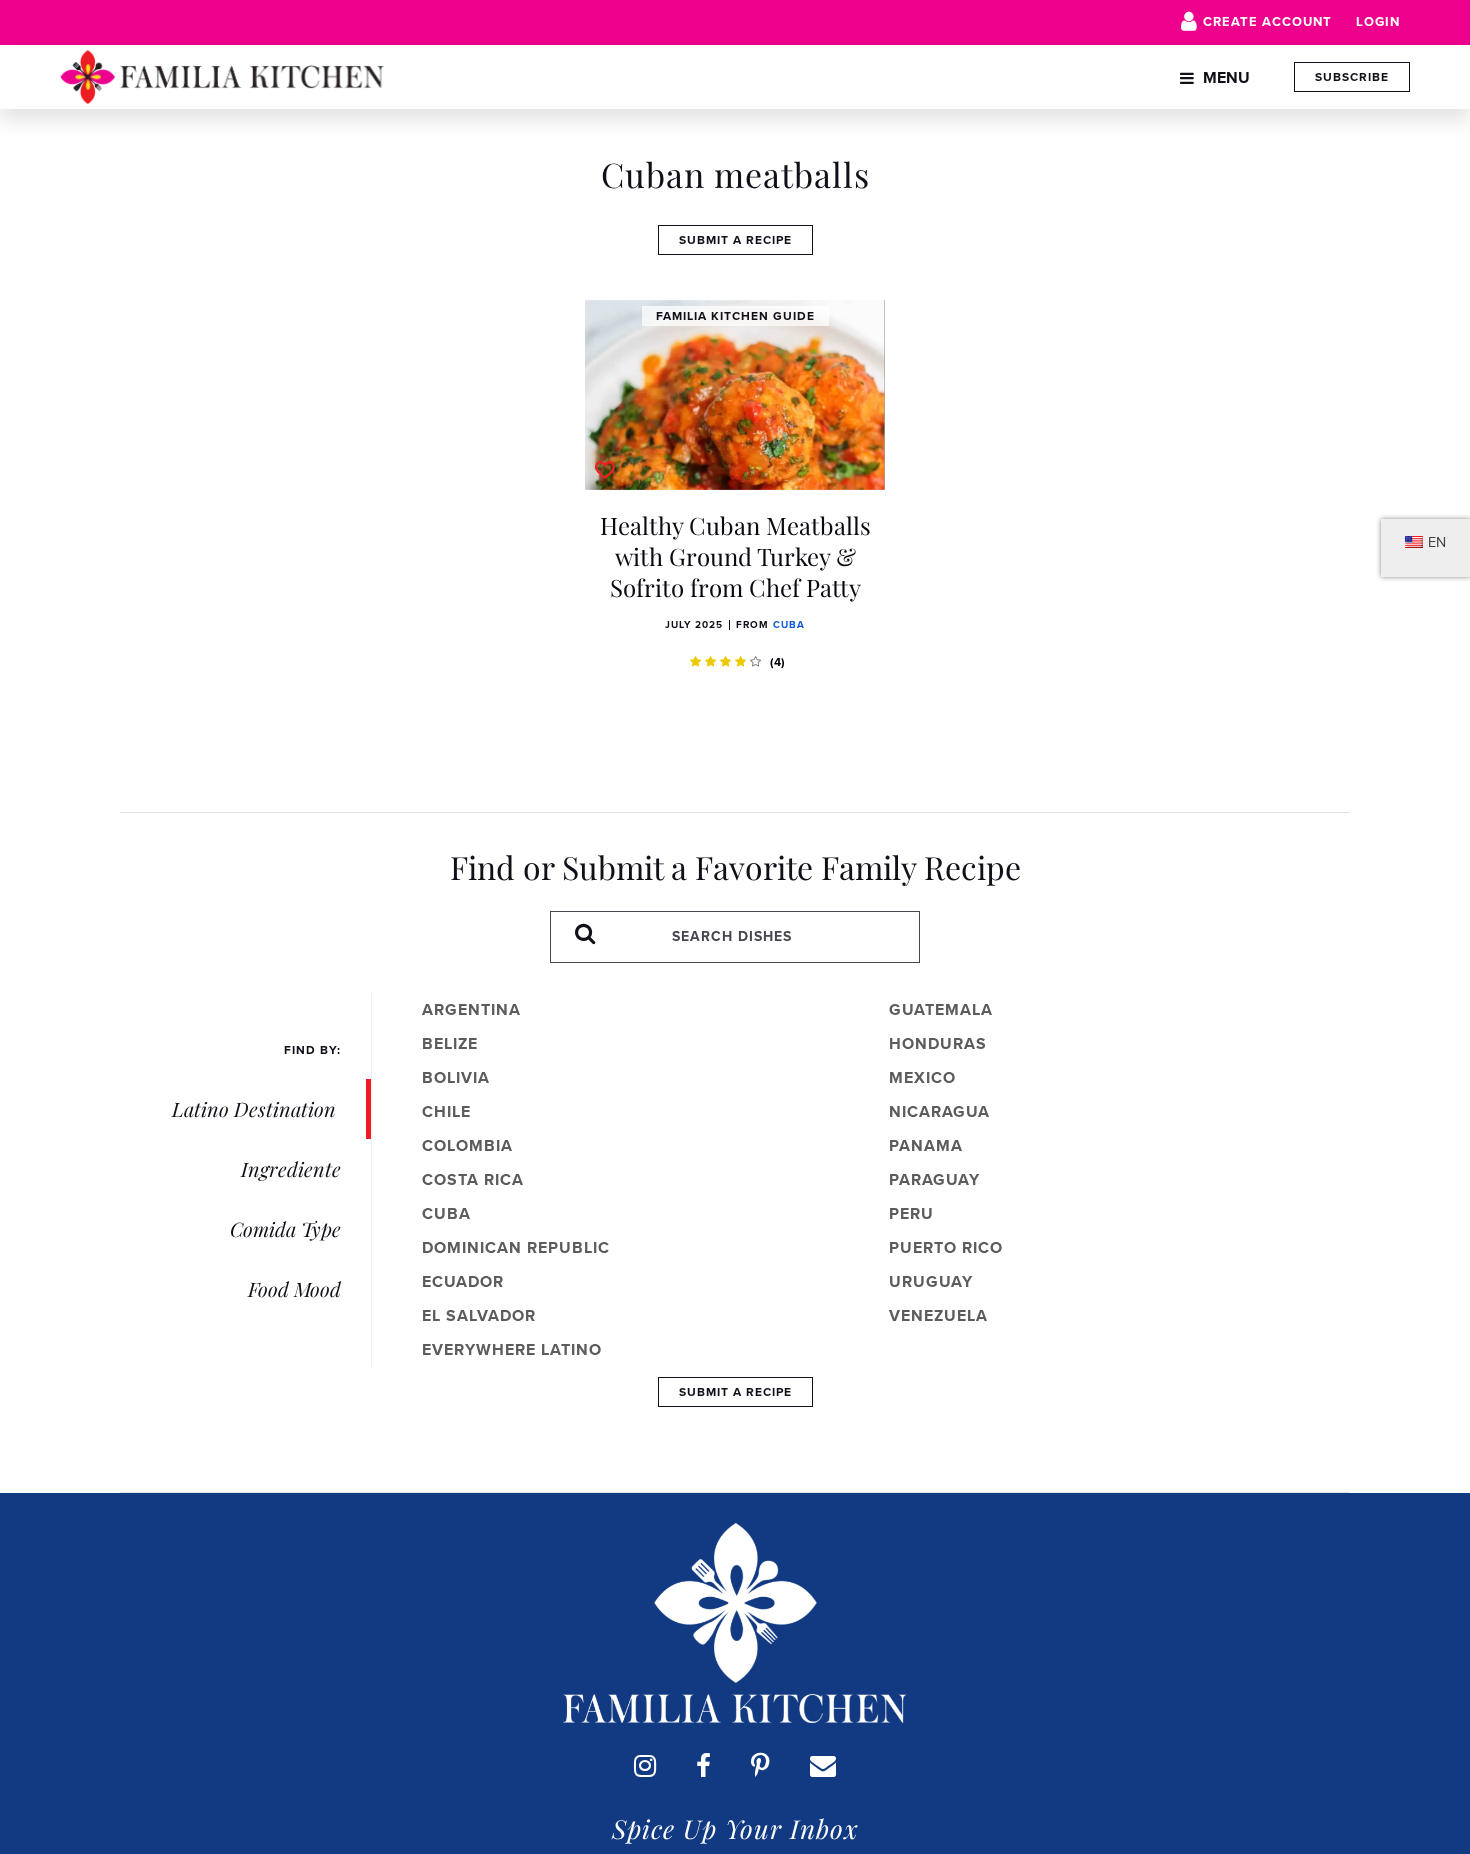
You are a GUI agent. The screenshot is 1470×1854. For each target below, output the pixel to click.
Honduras (938, 1043)
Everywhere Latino (512, 1349)
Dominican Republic (516, 1247)
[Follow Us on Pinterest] (760, 1766)
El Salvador (479, 1315)
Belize (450, 1043)
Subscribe (1352, 77)
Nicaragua (939, 1111)
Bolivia (456, 1077)
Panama (926, 1145)
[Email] (823, 1766)
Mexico (922, 1077)
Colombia (467, 1145)
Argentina (471, 1009)
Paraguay (934, 1179)
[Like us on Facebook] (703, 1766)
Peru (911, 1213)
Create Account (1267, 21)
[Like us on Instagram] (645, 1766)
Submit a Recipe (735, 240)
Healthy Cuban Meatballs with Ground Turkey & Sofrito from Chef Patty (735, 556)
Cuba (789, 624)
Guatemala (941, 1009)
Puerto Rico (946, 1247)
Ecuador (463, 1281)
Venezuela (938, 1315)
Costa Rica (473, 1179)
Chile (446, 1111)
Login (1378, 21)
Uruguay (931, 1281)
